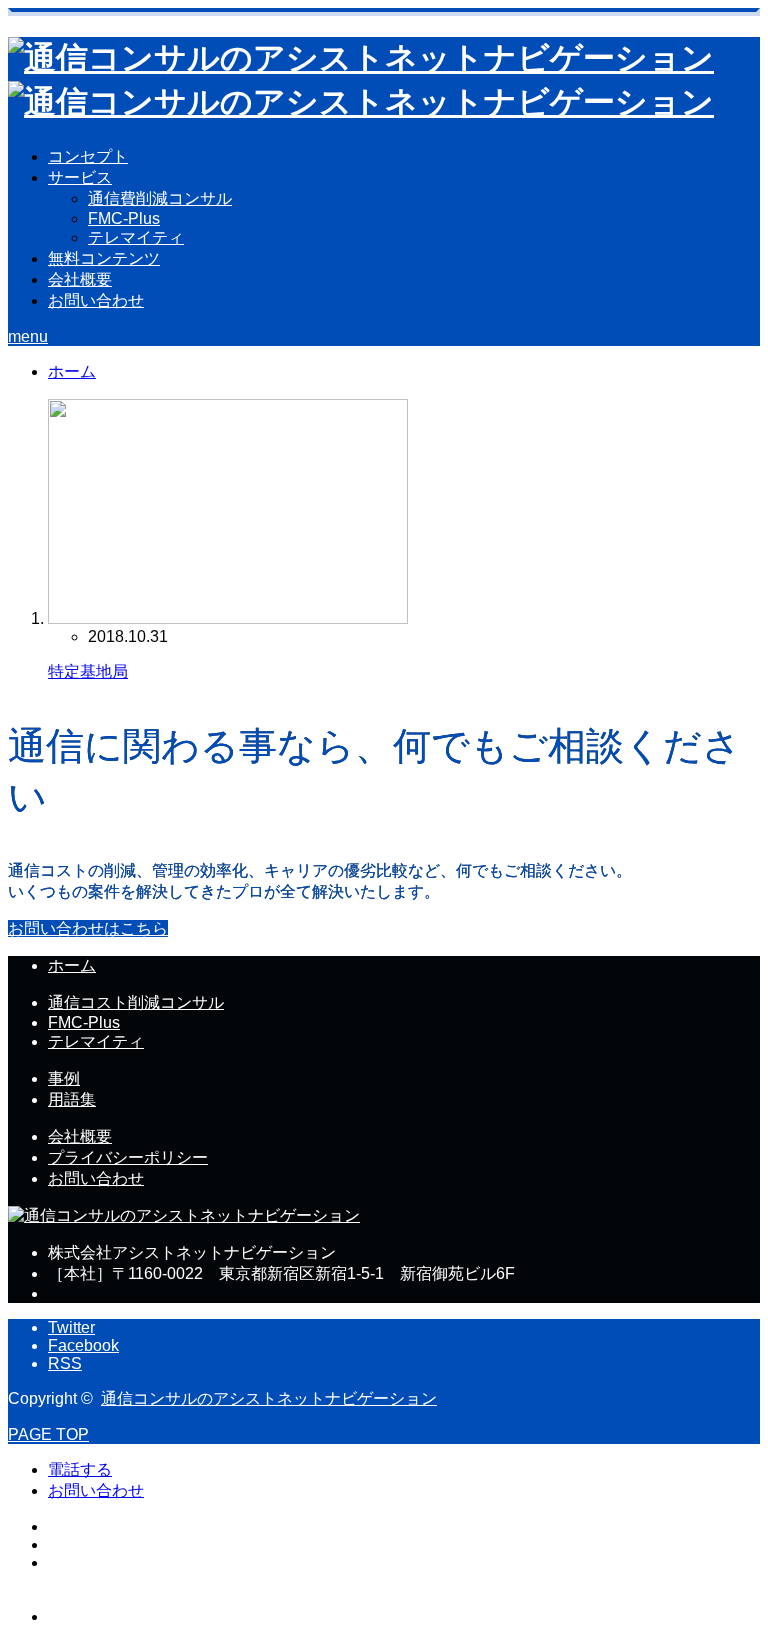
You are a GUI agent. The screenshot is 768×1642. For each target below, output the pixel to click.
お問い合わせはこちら (88, 928)
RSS (65, 1363)
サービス (80, 177)
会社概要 (80, 279)
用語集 (72, 1099)
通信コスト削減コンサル (136, 1002)
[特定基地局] (228, 618)
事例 (64, 1078)
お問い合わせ (96, 300)
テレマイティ (136, 237)
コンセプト (88, 156)
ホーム (72, 965)
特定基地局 (88, 671)
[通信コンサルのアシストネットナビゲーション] (184, 1215)
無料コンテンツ (104, 258)
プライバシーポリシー (128, 1157)
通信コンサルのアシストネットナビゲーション (269, 1398)
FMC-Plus (124, 218)
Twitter (71, 1327)
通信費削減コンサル (160, 198)
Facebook (83, 1345)
